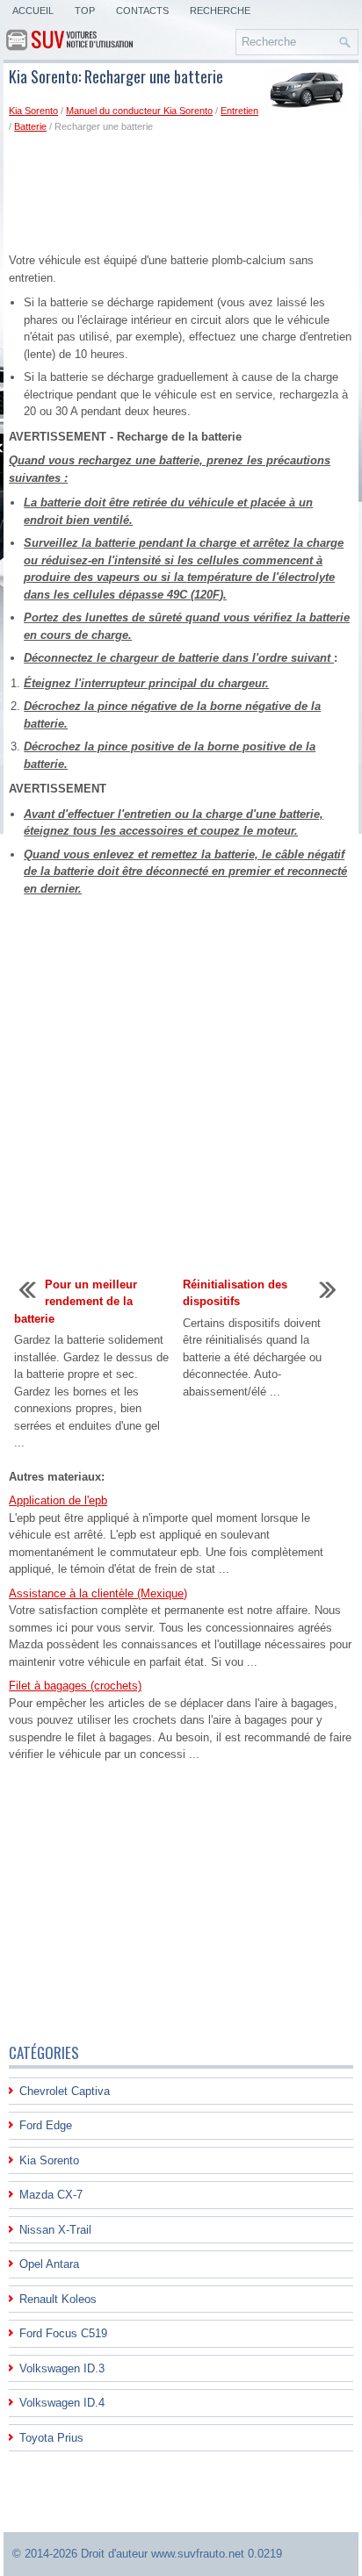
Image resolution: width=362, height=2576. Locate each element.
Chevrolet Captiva (65, 2091)
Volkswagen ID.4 (62, 2403)
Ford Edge (46, 2125)
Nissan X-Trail (55, 2230)
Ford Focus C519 (63, 2333)
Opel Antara (49, 2264)
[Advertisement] (181, 192)
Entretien (239, 111)
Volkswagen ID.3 (62, 2368)
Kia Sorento (33, 111)
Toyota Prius (51, 2438)
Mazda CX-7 (51, 2195)
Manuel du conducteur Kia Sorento (139, 111)
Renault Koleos (58, 2299)
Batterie (30, 126)
